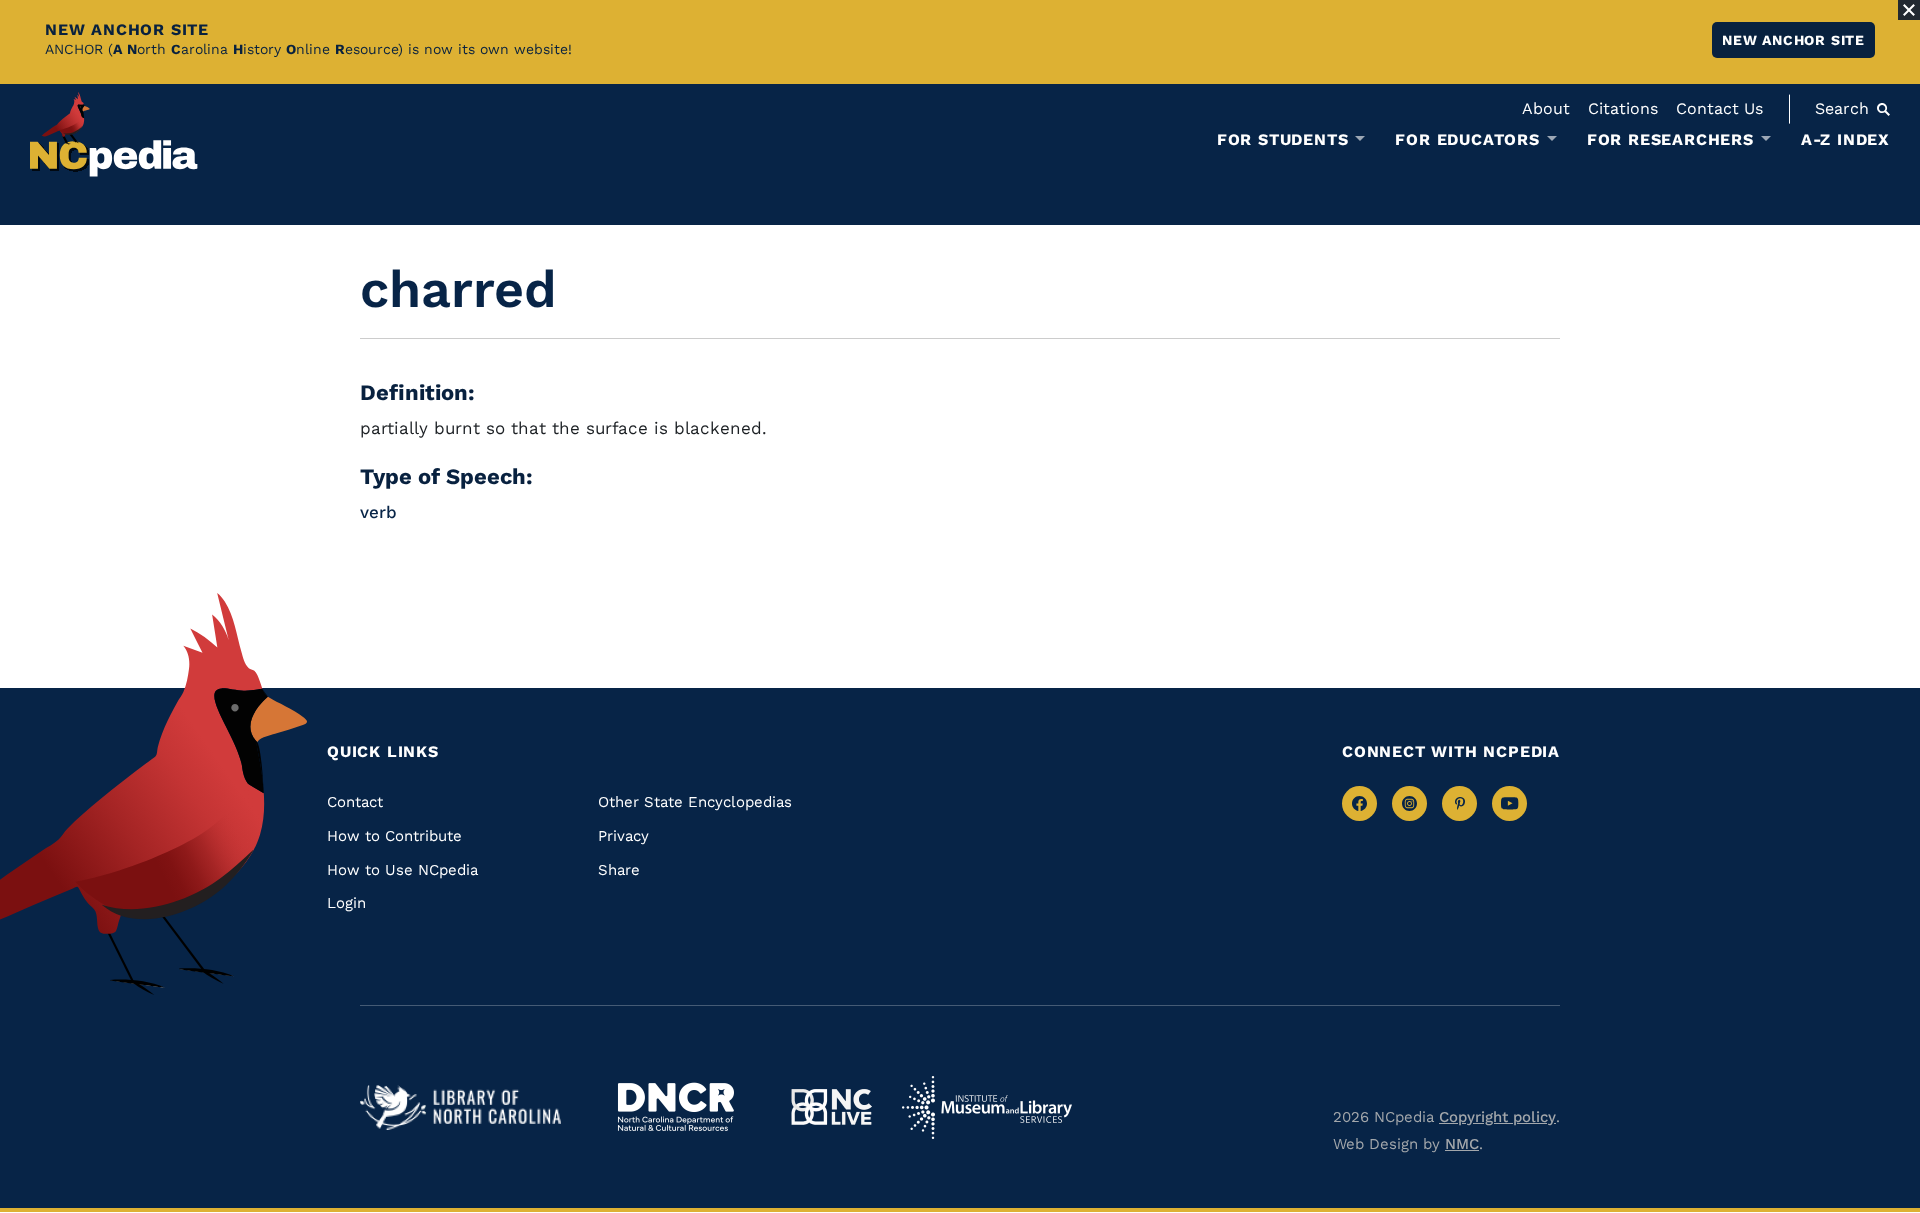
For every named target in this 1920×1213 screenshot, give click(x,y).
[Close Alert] (1909, 10)
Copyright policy (1497, 1117)
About (1546, 108)
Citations (1623, 108)
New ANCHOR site (1793, 40)
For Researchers (1670, 140)
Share (619, 870)
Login (346, 903)
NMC (1462, 1144)
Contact (355, 802)
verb (378, 512)
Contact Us (1719, 108)
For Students (1283, 140)
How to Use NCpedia (402, 870)
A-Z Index (1845, 139)
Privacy (623, 836)
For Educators (1467, 140)
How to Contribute (394, 836)
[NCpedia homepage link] (114, 134)
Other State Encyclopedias (695, 802)
